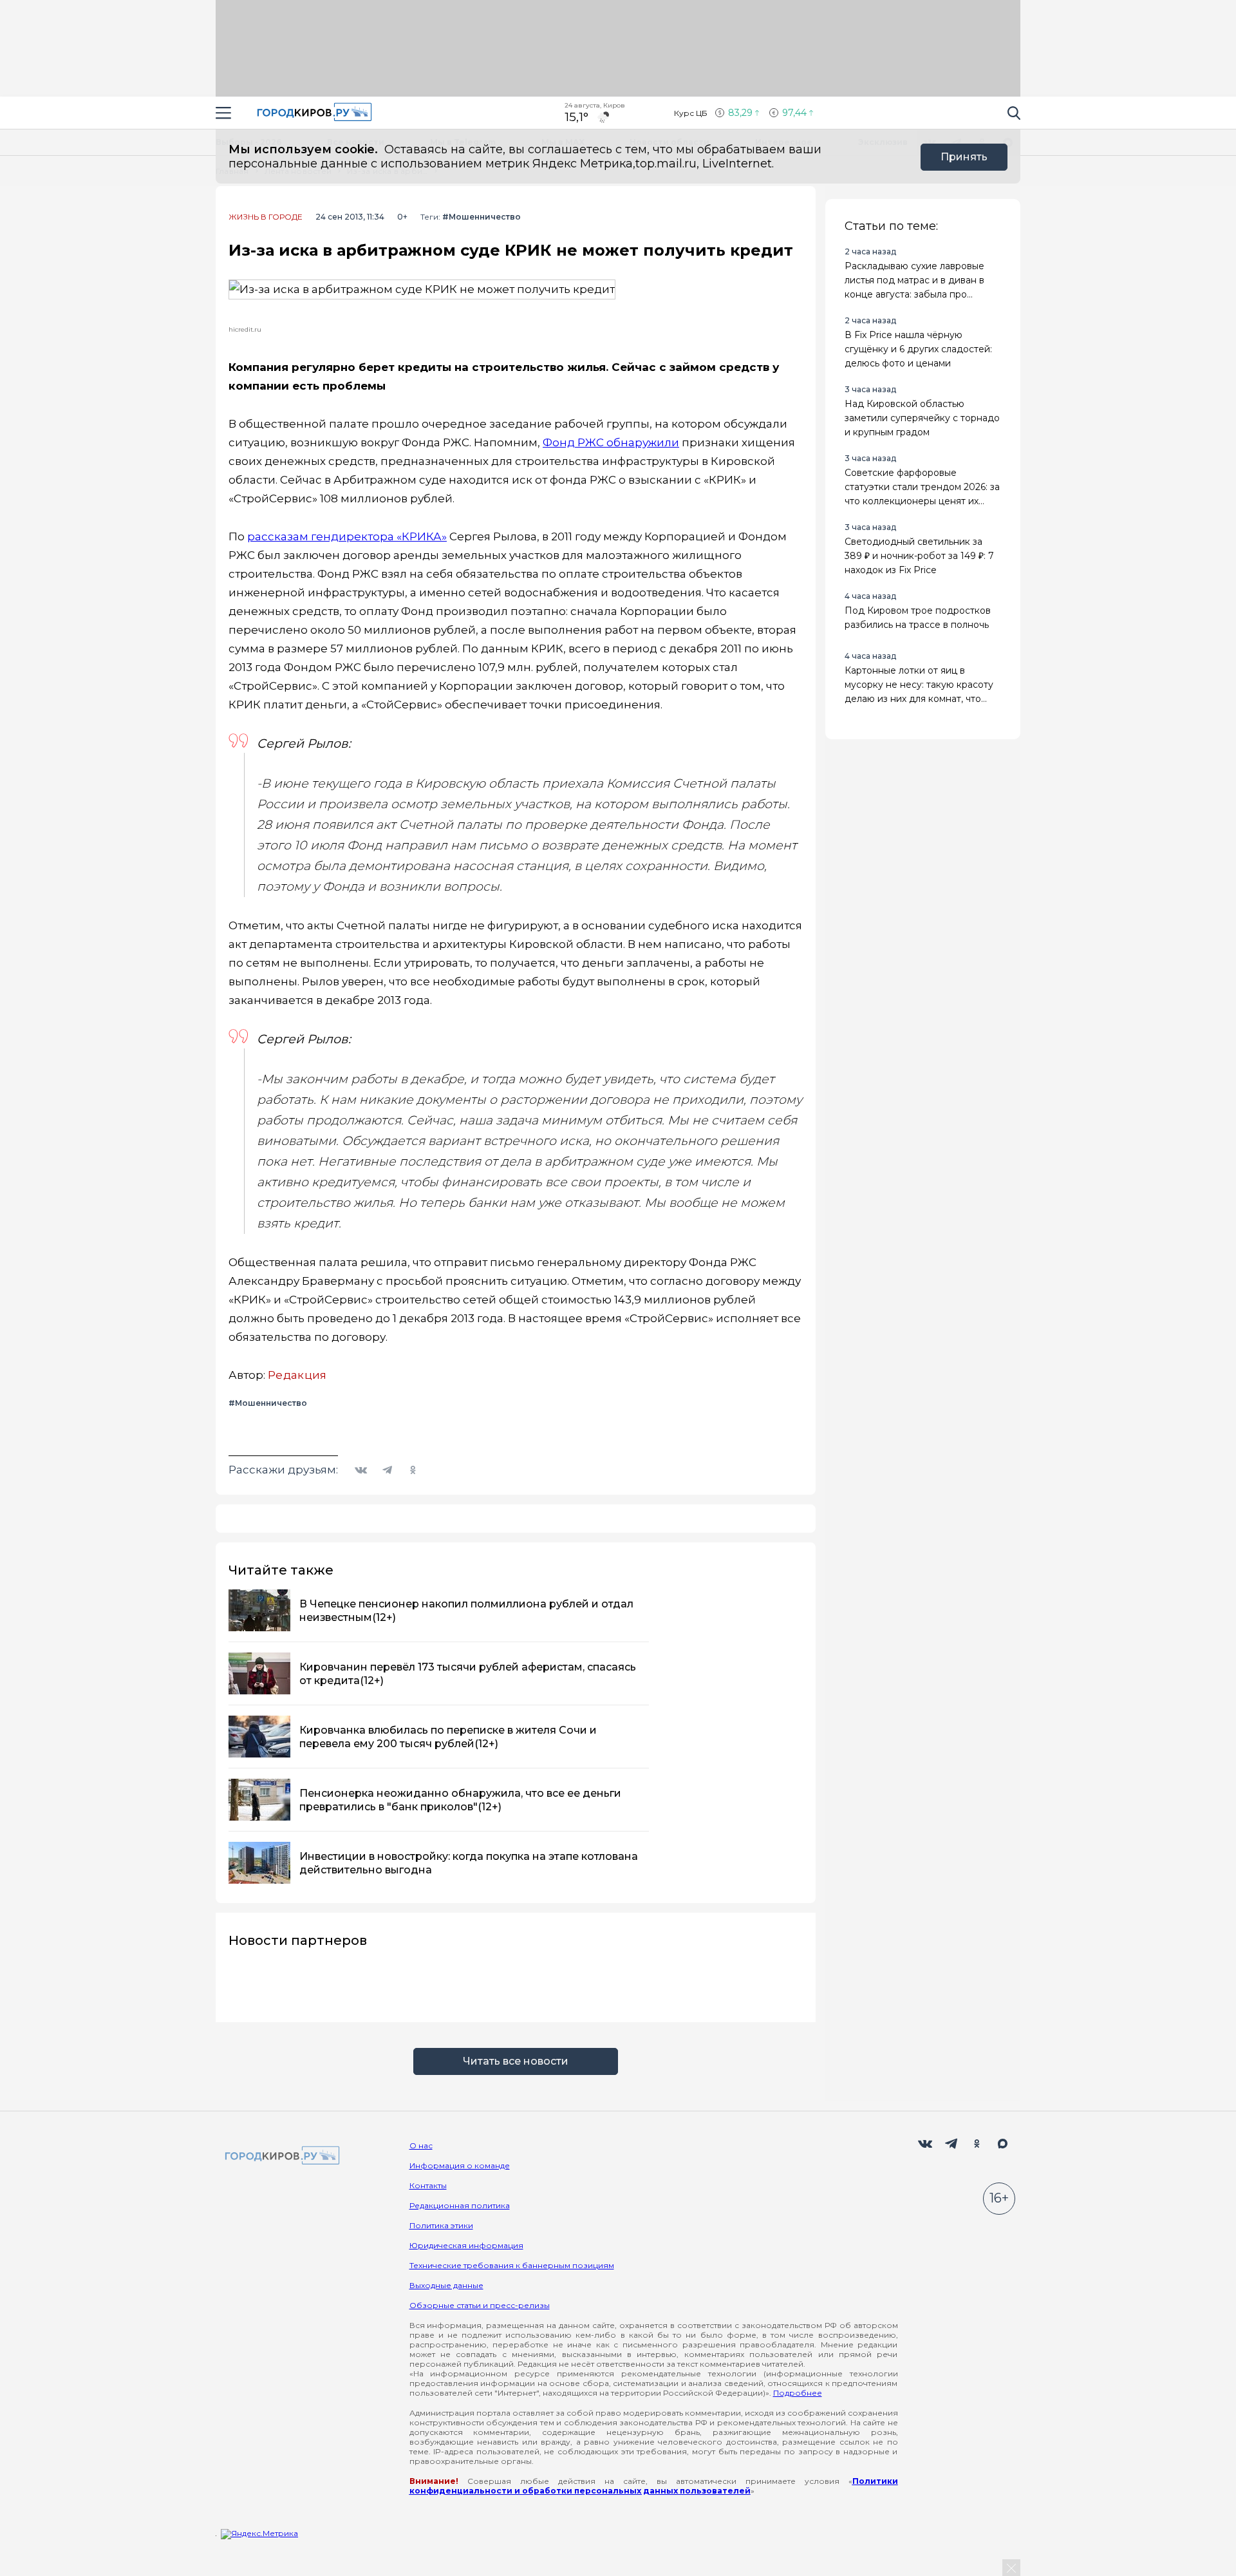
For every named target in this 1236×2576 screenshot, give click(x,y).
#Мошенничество (482, 217)
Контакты (428, 2185)
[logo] (280, 2156)
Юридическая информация (466, 2245)
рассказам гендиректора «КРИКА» (347, 536)
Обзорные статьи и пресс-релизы (480, 2305)
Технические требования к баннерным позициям (512, 2265)
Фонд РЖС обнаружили (611, 442)
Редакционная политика (460, 2205)
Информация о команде (460, 2165)
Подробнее (798, 2393)
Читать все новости (516, 2061)
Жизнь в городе (266, 217)
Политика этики (441, 2225)
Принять (964, 157)
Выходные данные (446, 2285)
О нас (421, 2145)
